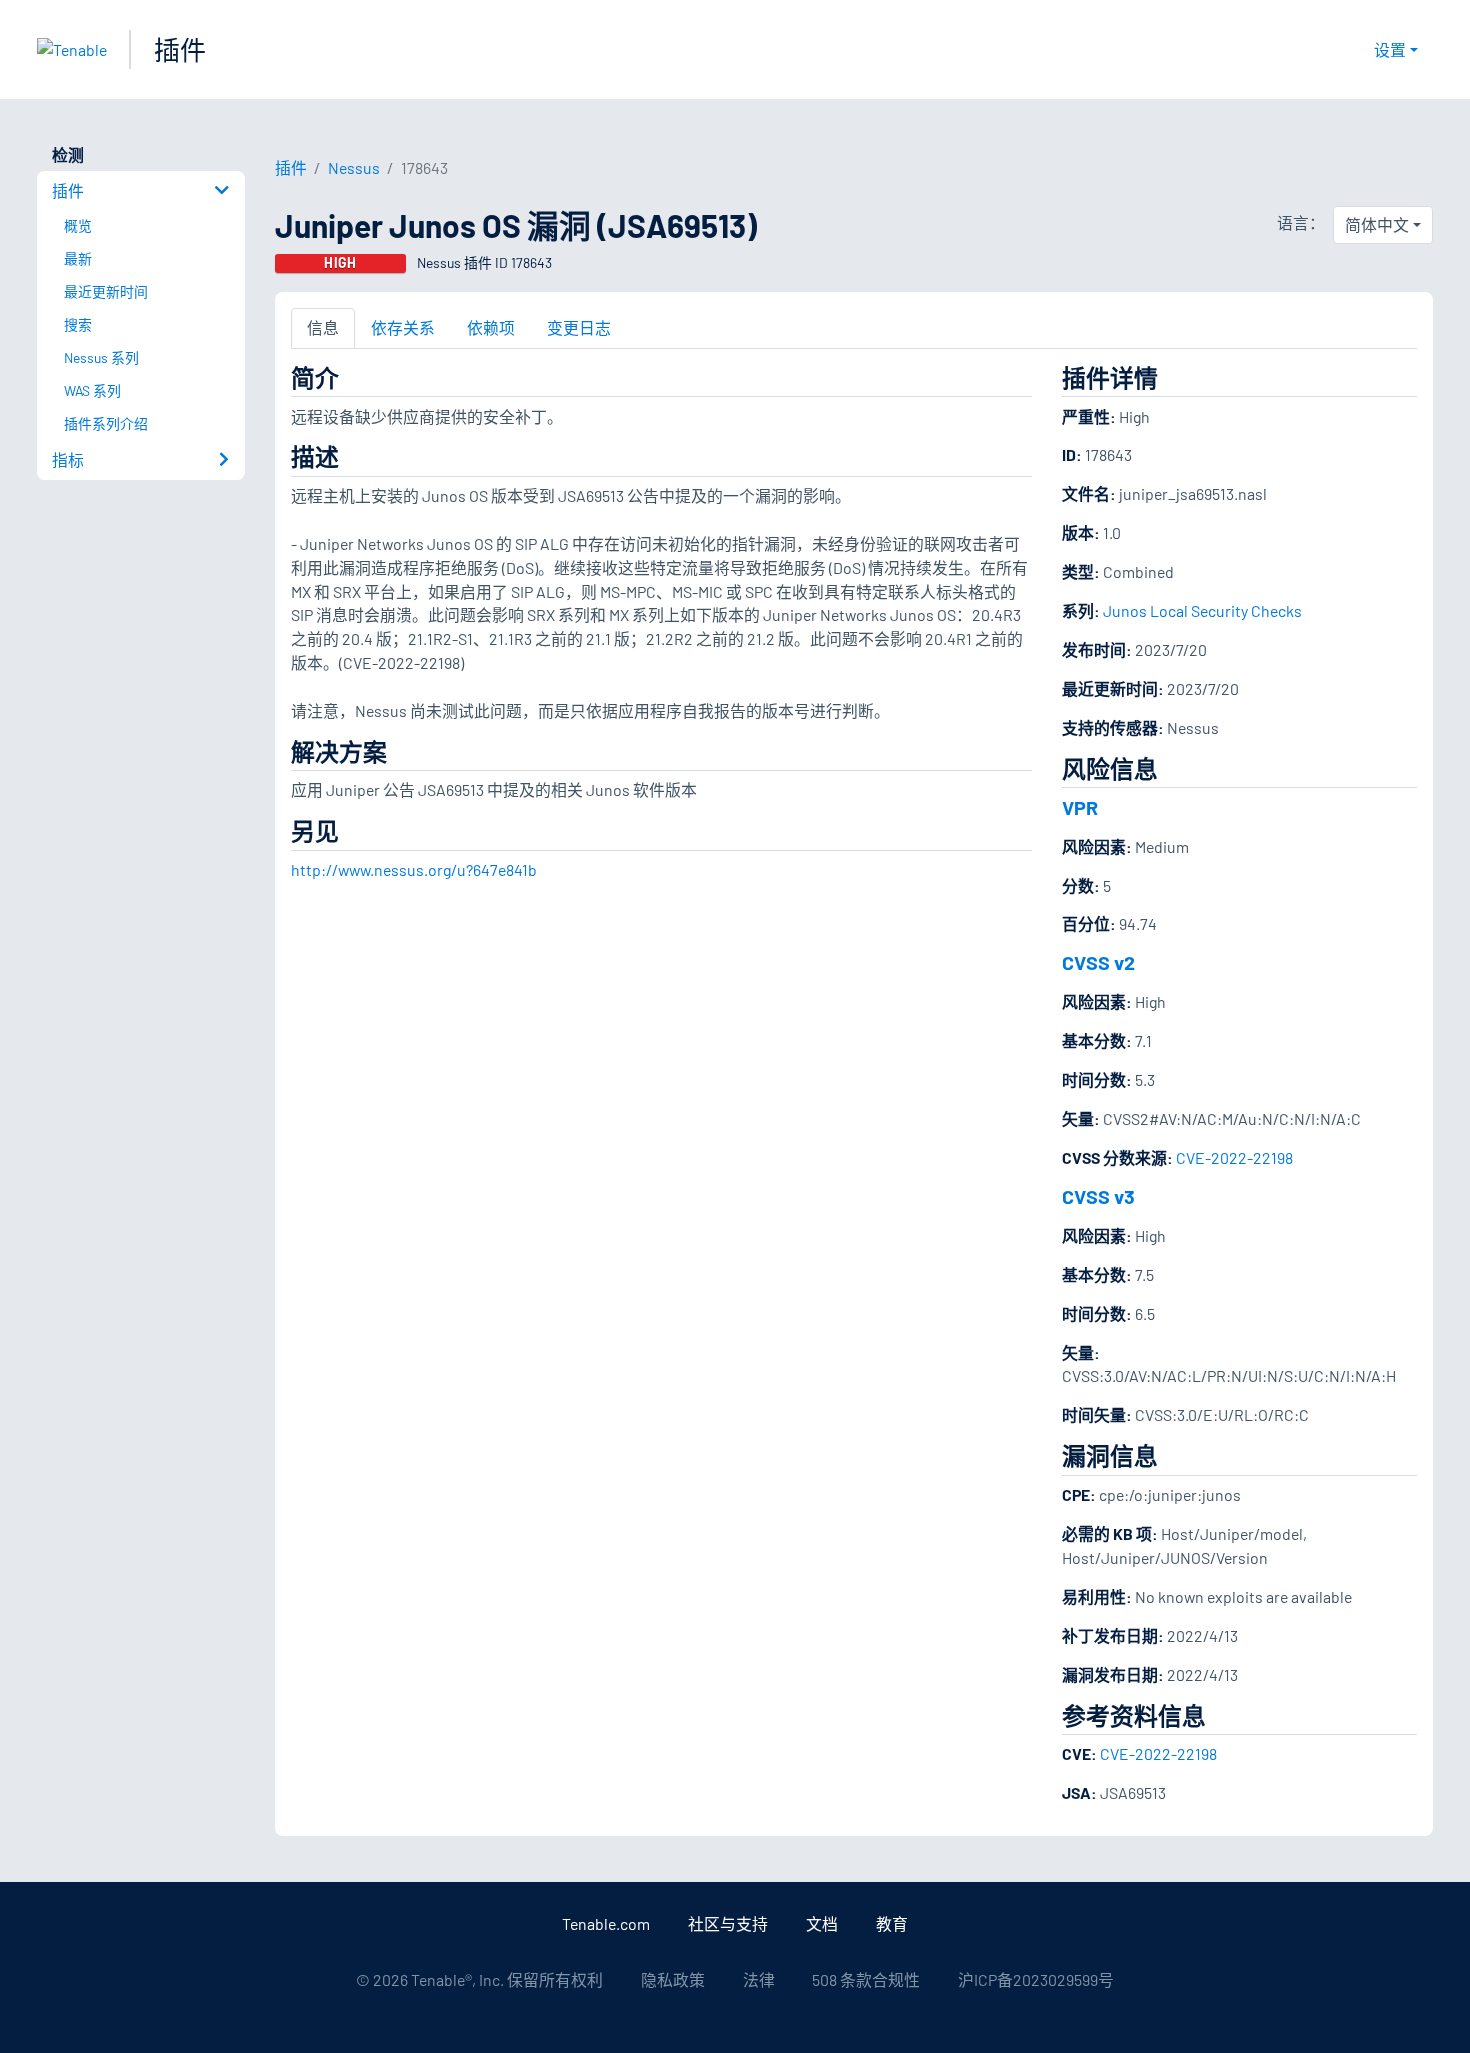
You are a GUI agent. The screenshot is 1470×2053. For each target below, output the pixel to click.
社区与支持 (728, 1923)
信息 (323, 327)
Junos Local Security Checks (1202, 610)
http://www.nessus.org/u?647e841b (414, 869)
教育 (892, 1923)
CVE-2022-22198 (1234, 1157)
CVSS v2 (1098, 962)
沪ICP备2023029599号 (1036, 1979)
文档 (822, 1923)
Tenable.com (606, 1923)
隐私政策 (673, 1979)
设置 (1390, 49)
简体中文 (1377, 224)
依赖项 (491, 327)
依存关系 (403, 327)
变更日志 (579, 327)
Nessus (354, 167)
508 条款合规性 (866, 1979)
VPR (1080, 807)
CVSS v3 (1098, 1196)
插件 (180, 49)
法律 (759, 1979)
